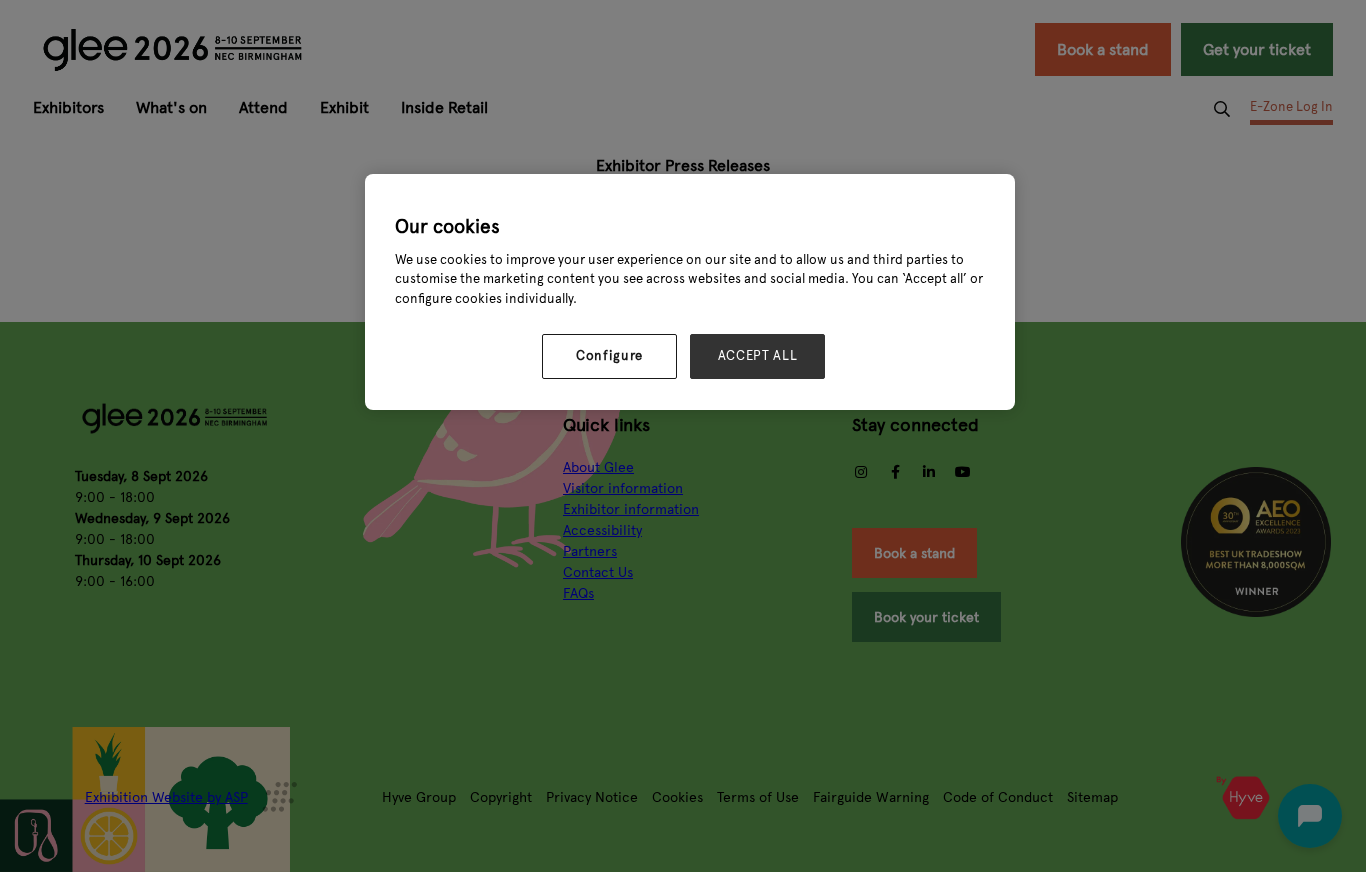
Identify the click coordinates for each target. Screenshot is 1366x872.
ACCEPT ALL (758, 356)
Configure (609, 356)
